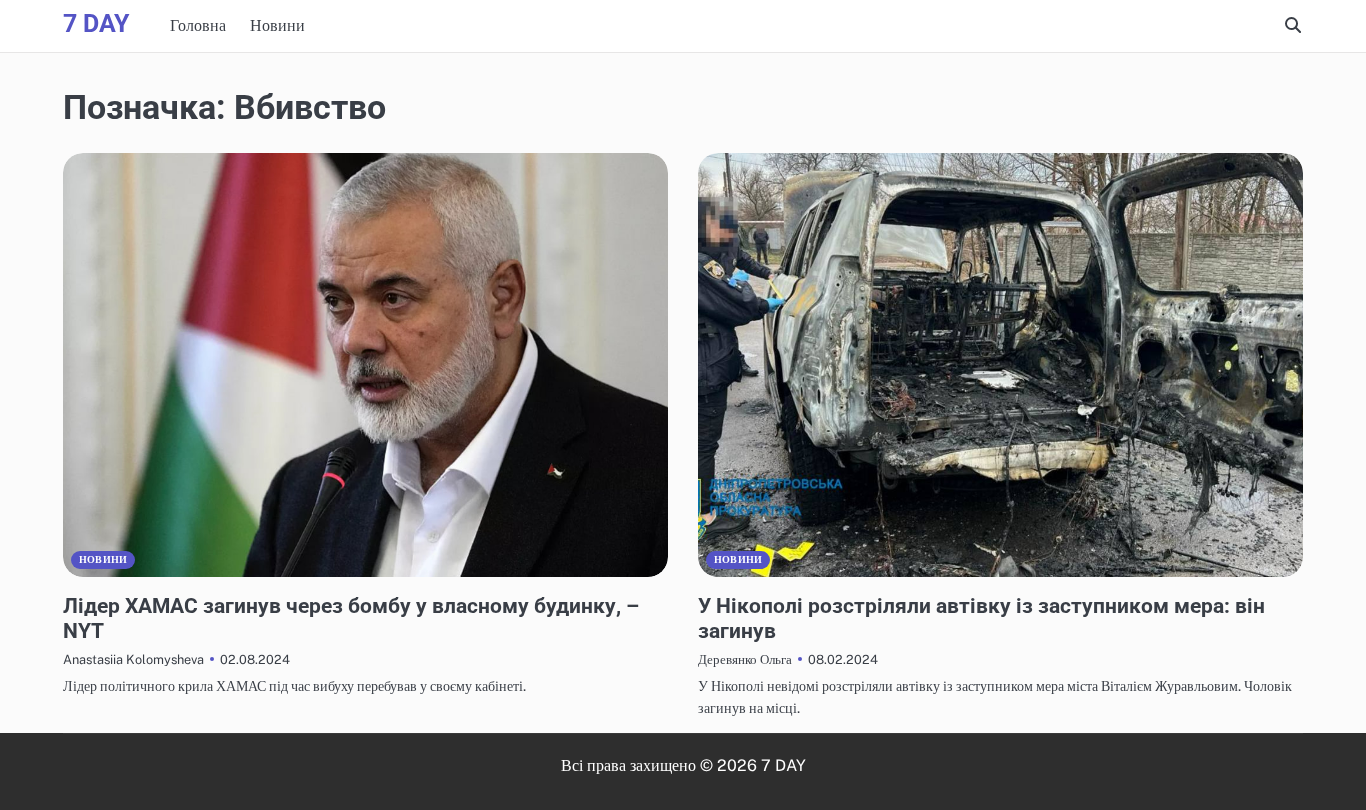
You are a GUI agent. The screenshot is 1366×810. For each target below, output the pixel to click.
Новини (277, 25)
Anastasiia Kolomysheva (133, 659)
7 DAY (96, 23)
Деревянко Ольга (745, 659)
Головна (198, 25)
